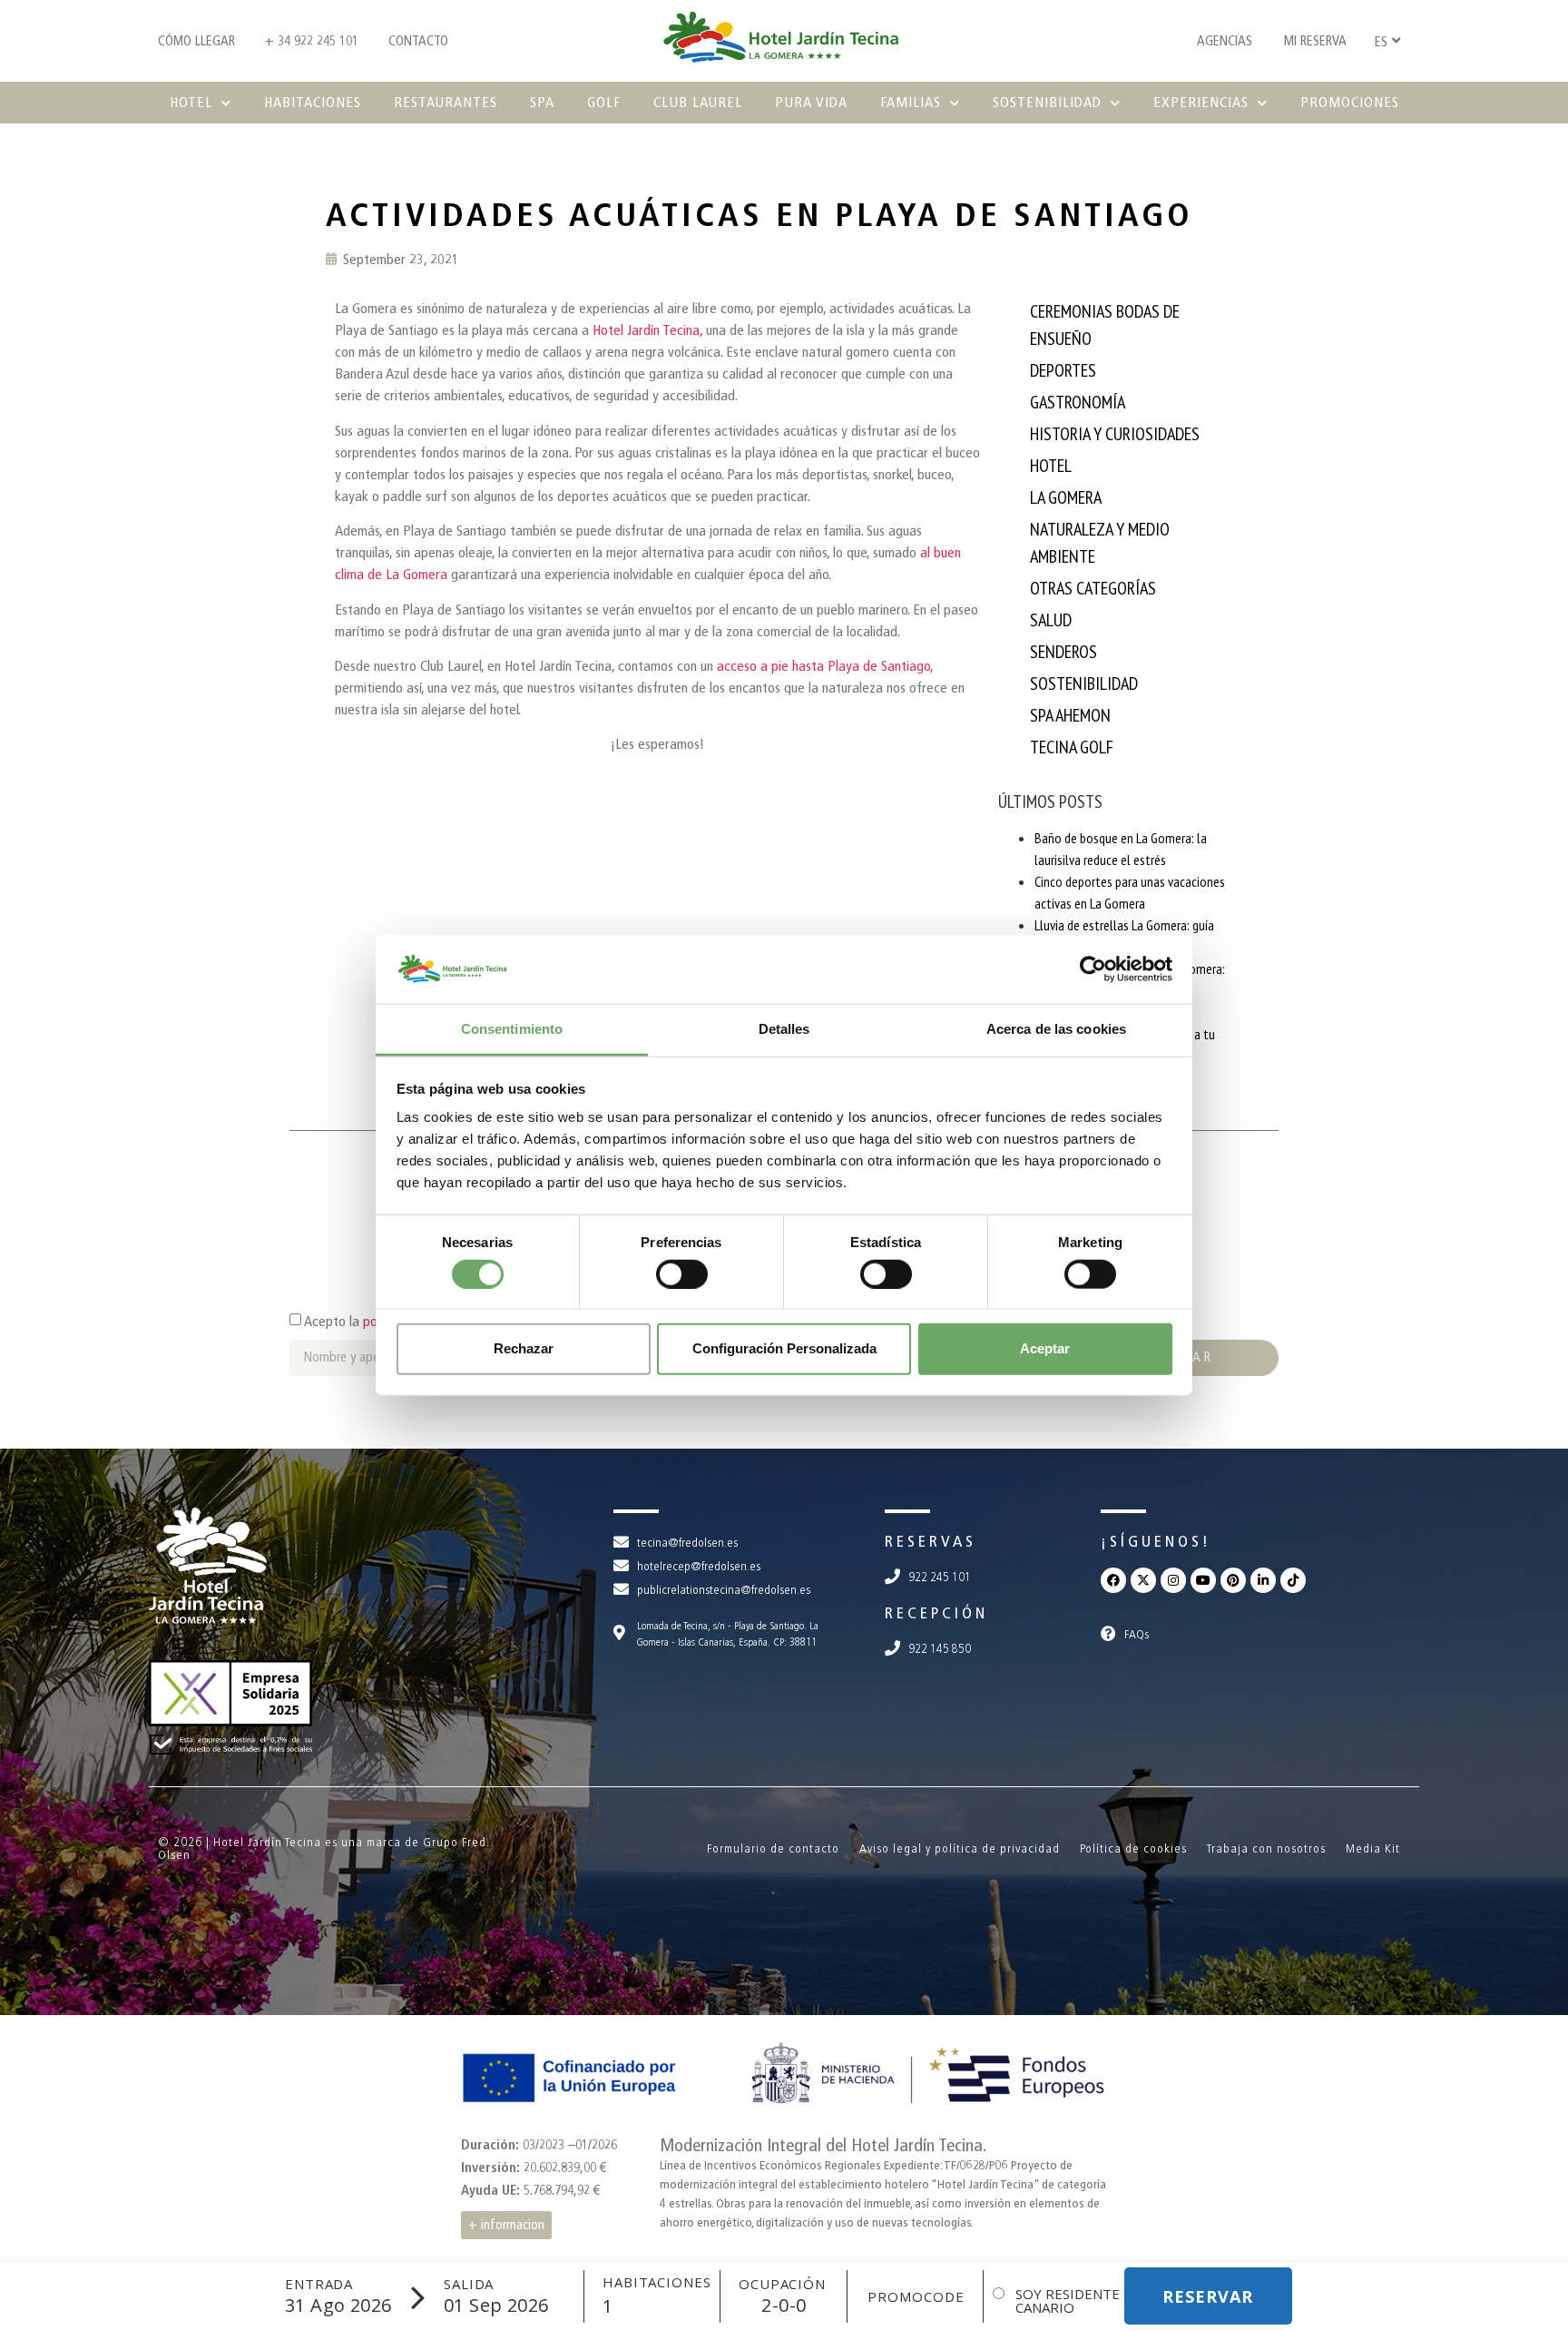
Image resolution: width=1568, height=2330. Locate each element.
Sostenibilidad (1047, 102)
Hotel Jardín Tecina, (647, 330)
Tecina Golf (1072, 747)
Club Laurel (698, 102)
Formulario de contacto (773, 1848)
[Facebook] (1113, 1580)
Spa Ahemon (1070, 715)
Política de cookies (1133, 1848)
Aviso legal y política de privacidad (960, 1848)
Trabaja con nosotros (1266, 1848)
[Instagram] (1173, 1580)
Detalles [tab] (784, 1029)
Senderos (1063, 652)
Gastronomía (1078, 402)
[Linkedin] (1263, 1580)
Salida (469, 2284)
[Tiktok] (1293, 1580)
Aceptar (1045, 1348)
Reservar (1208, 2296)
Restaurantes (446, 102)
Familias (911, 102)
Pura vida (811, 102)
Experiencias (1201, 102)
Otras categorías (1093, 588)
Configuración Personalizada (784, 1348)
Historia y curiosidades (1115, 434)
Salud (1051, 620)
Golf (604, 102)
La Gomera (1066, 497)
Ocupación (782, 2284)
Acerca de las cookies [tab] (1056, 1029)
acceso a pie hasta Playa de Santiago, (823, 666)
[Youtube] (1203, 1580)
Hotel (191, 102)
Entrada (319, 2284)
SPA (542, 102)
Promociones (1350, 102)
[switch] (682, 1273)
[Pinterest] (1233, 1580)
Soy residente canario (1068, 2301)
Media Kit (1373, 1848)
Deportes (1063, 370)
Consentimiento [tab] (512, 1029)
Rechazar (524, 1348)
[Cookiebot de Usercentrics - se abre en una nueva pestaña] (1093, 969)
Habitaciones (313, 102)
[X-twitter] (1143, 1580)
